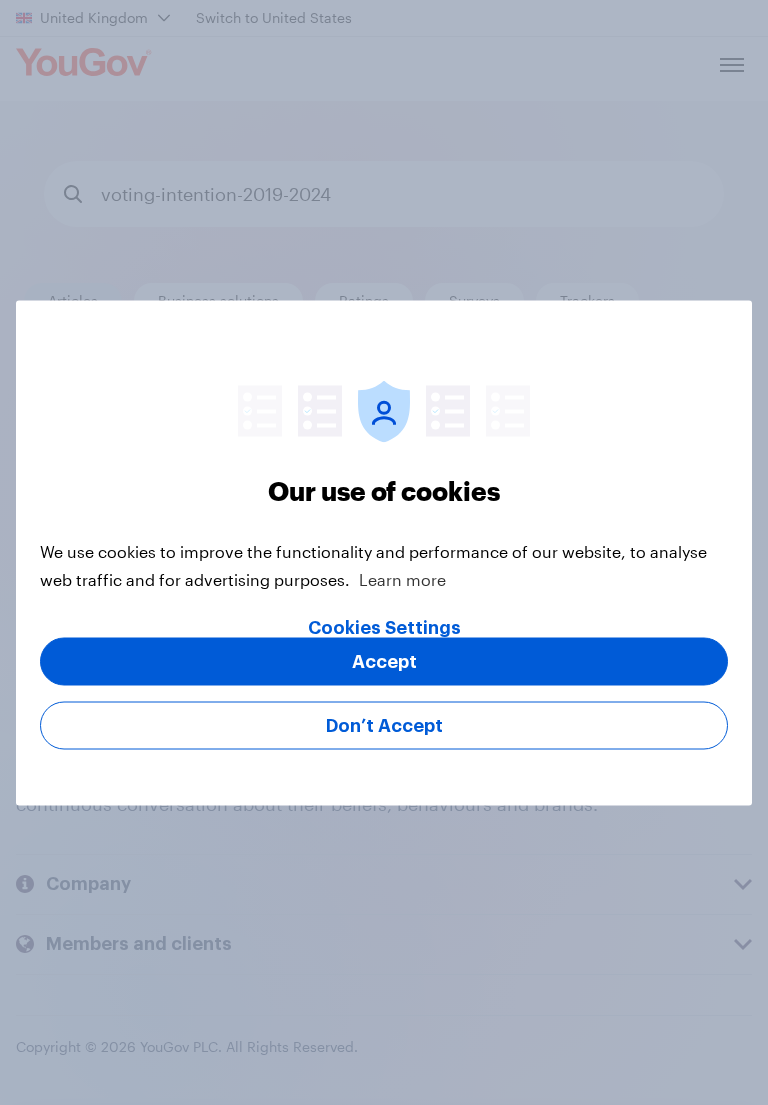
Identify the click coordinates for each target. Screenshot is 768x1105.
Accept (384, 661)
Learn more (402, 578)
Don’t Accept (384, 725)
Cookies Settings (384, 627)
